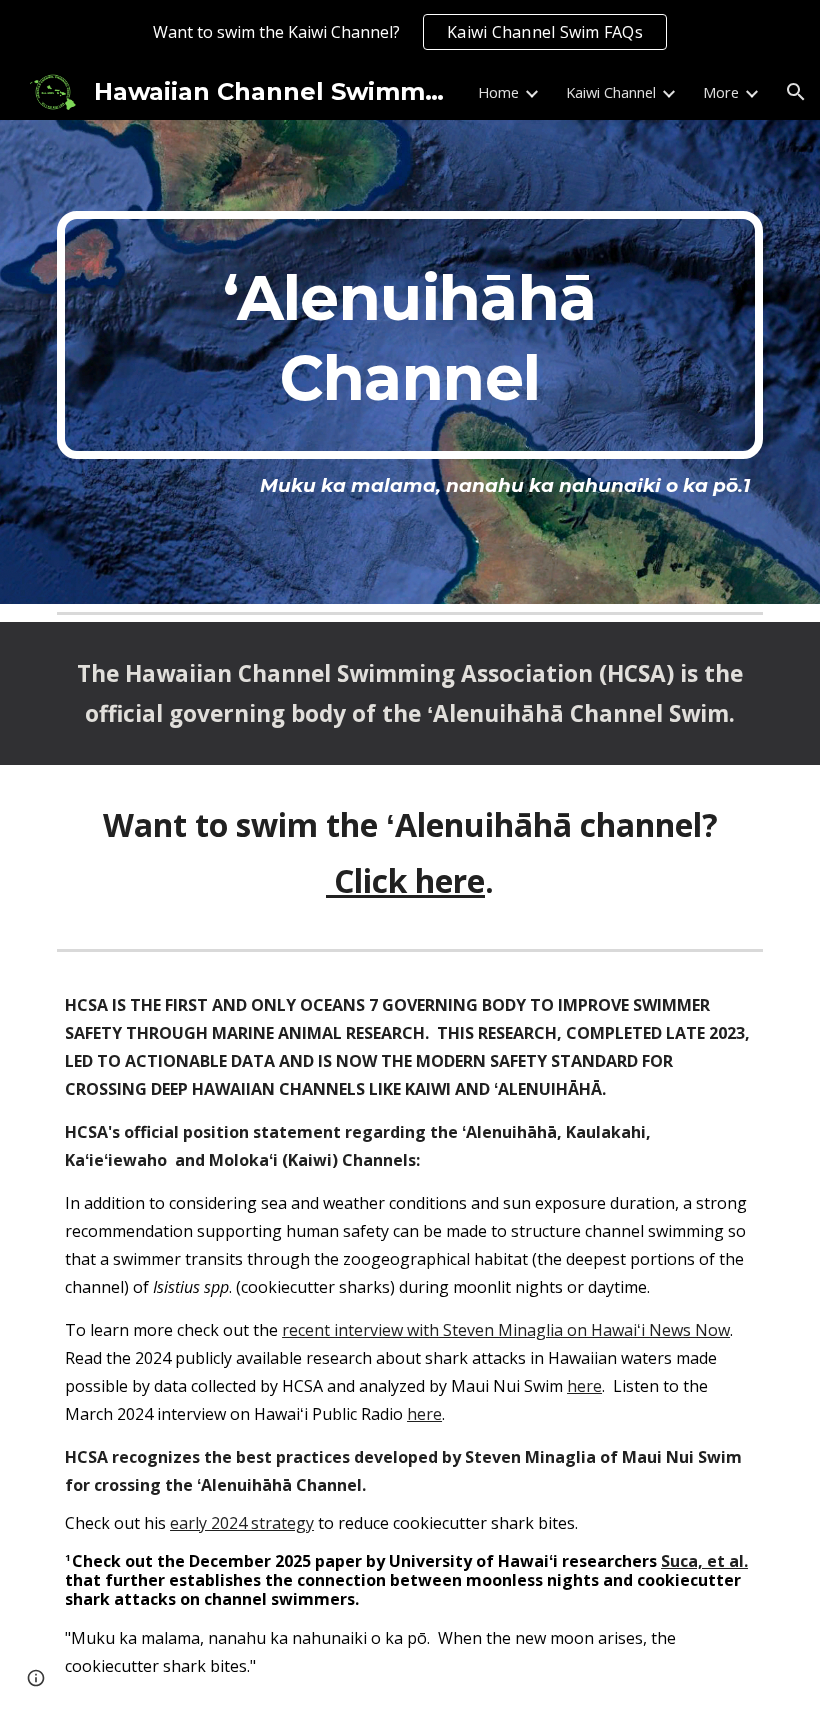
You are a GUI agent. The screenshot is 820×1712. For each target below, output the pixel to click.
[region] (410, 32)
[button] (796, 92)
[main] (410, 335)
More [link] (721, 92)
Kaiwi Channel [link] (611, 92)
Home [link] (498, 92)
